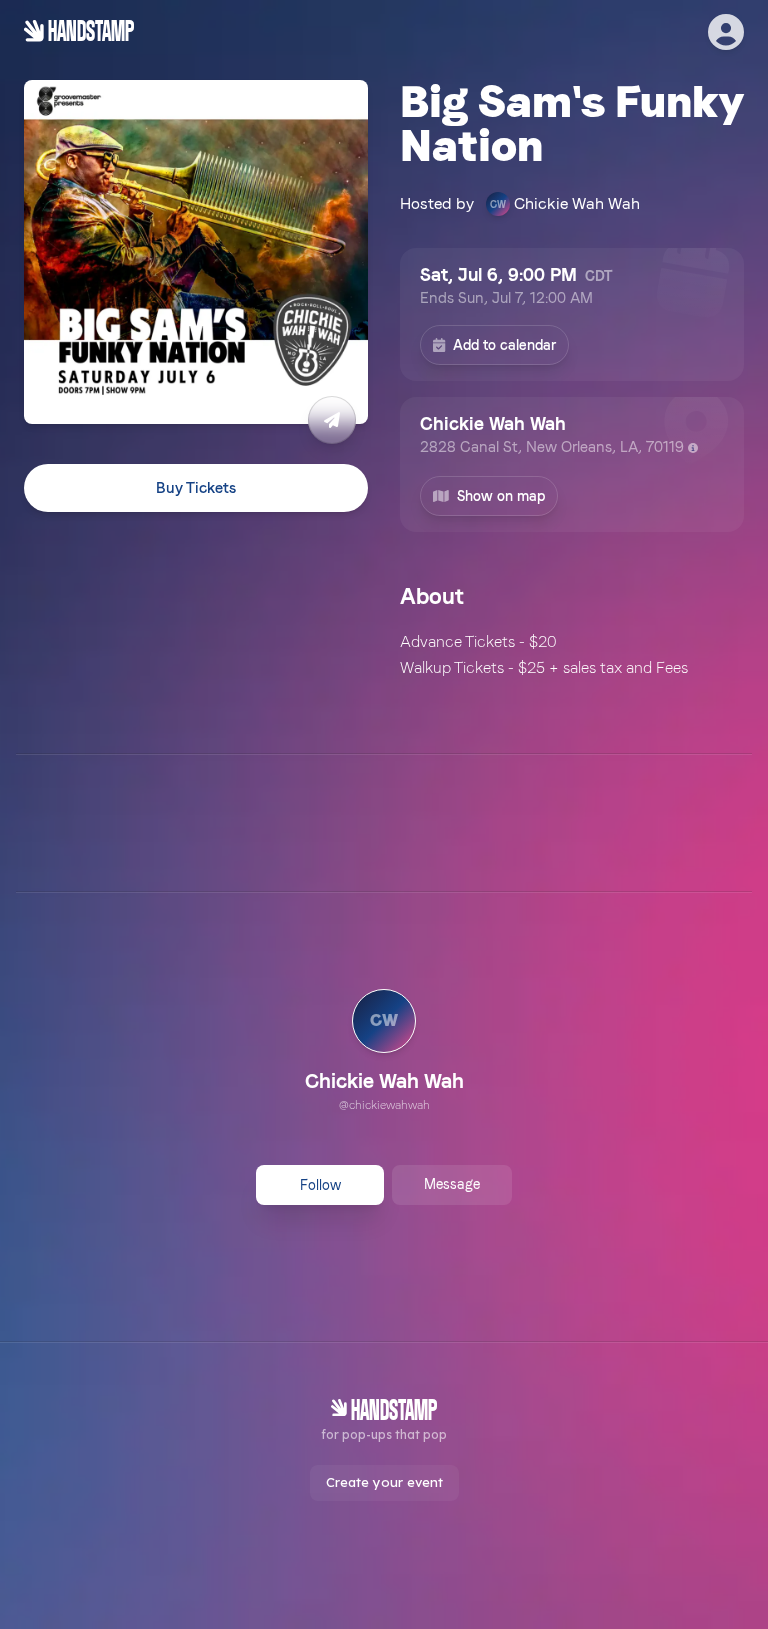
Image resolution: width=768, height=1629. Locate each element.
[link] (384, 1053)
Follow (320, 1185)
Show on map (501, 496)
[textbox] (572, 655)
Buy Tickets (196, 488)
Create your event (384, 1482)
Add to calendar (504, 345)
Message (452, 1184)
